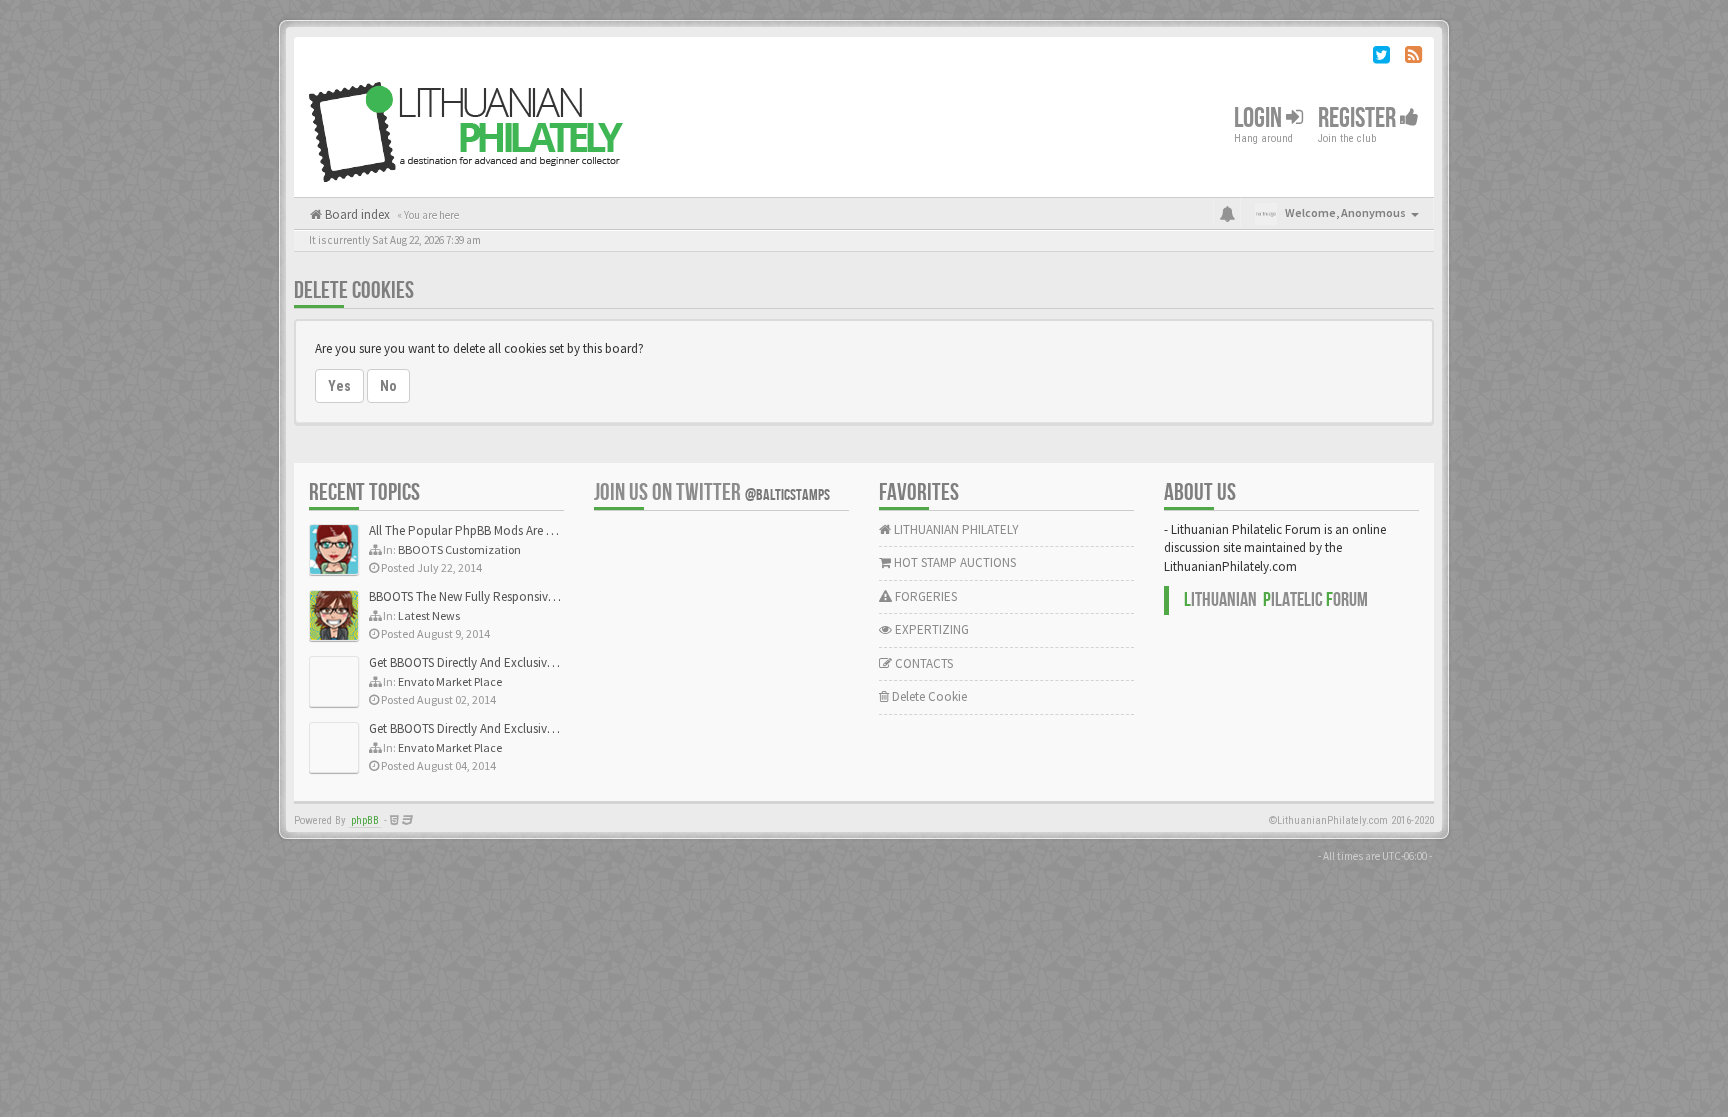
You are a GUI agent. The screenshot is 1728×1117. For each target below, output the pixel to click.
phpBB (365, 820)
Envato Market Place (450, 681)
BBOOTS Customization (459, 549)
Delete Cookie (928, 696)
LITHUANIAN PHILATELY (955, 529)
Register (1359, 118)
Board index (356, 214)
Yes (339, 386)
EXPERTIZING (930, 629)
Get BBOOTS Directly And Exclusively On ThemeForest (511, 662)
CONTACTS (922, 663)
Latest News (429, 615)
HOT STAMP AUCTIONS (953, 562)
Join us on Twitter (712, 492)
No (388, 386)
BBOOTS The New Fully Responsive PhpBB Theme (501, 596)
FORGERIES (924, 596)
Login (1260, 118)
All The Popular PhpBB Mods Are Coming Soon (495, 530)
